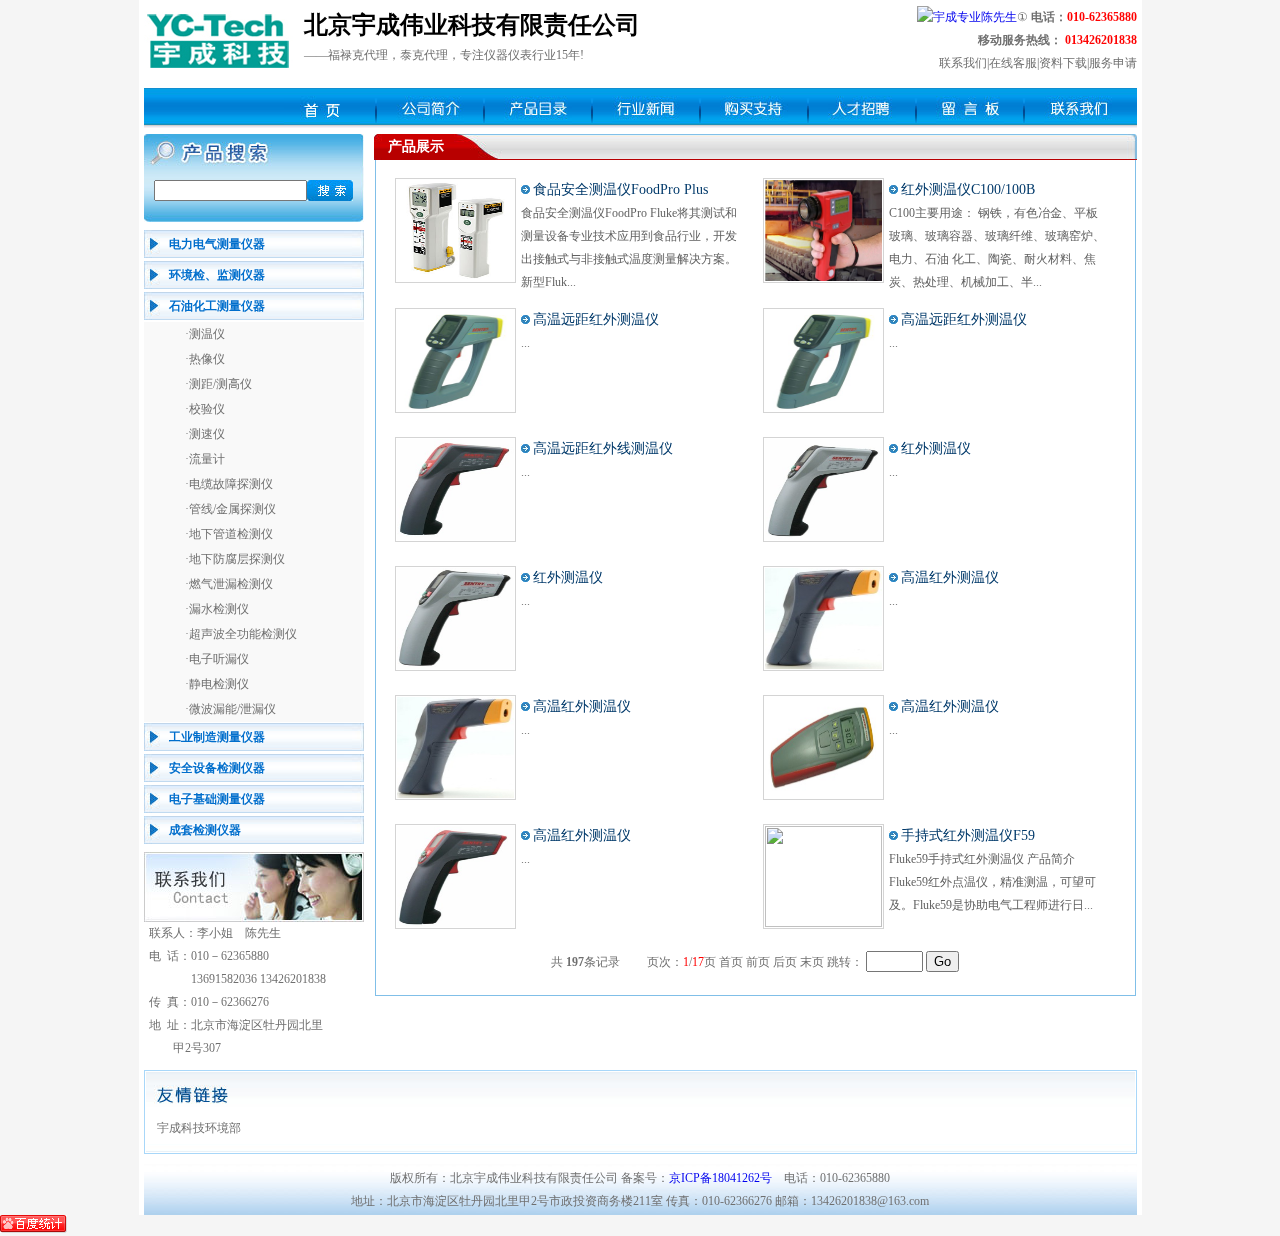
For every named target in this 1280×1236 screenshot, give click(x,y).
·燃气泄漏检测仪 (229, 584)
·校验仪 (205, 409)
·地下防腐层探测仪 (235, 559)
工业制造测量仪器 (217, 737)
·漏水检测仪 (217, 609)
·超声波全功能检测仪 (241, 634)
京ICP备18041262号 (720, 1178)
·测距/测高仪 (218, 384)
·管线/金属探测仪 (230, 509)
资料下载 (1063, 63)
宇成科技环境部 (199, 1128)
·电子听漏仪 (217, 659)
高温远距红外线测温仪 (603, 448)
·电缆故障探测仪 (229, 484)
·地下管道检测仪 (229, 534)
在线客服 (1013, 63)
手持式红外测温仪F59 (968, 835)
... (525, 343)
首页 (731, 962)
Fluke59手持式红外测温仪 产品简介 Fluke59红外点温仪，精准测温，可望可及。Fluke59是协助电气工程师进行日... (992, 882)
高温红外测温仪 (950, 577)
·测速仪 (205, 434)
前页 (758, 962)
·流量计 (205, 459)
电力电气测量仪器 (217, 244)
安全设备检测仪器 (217, 768)
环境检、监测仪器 (217, 275)
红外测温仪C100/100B (968, 189)
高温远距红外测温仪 (596, 319)
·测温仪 (205, 334)
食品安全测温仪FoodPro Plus (620, 189)
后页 (785, 962)
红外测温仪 (936, 448)
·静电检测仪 (217, 684)
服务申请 (1113, 63)
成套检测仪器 (205, 830)
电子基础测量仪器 (217, 799)
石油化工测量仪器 (217, 306)
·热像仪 (205, 359)
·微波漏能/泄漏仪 (230, 709)
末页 (812, 962)
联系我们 (963, 63)
